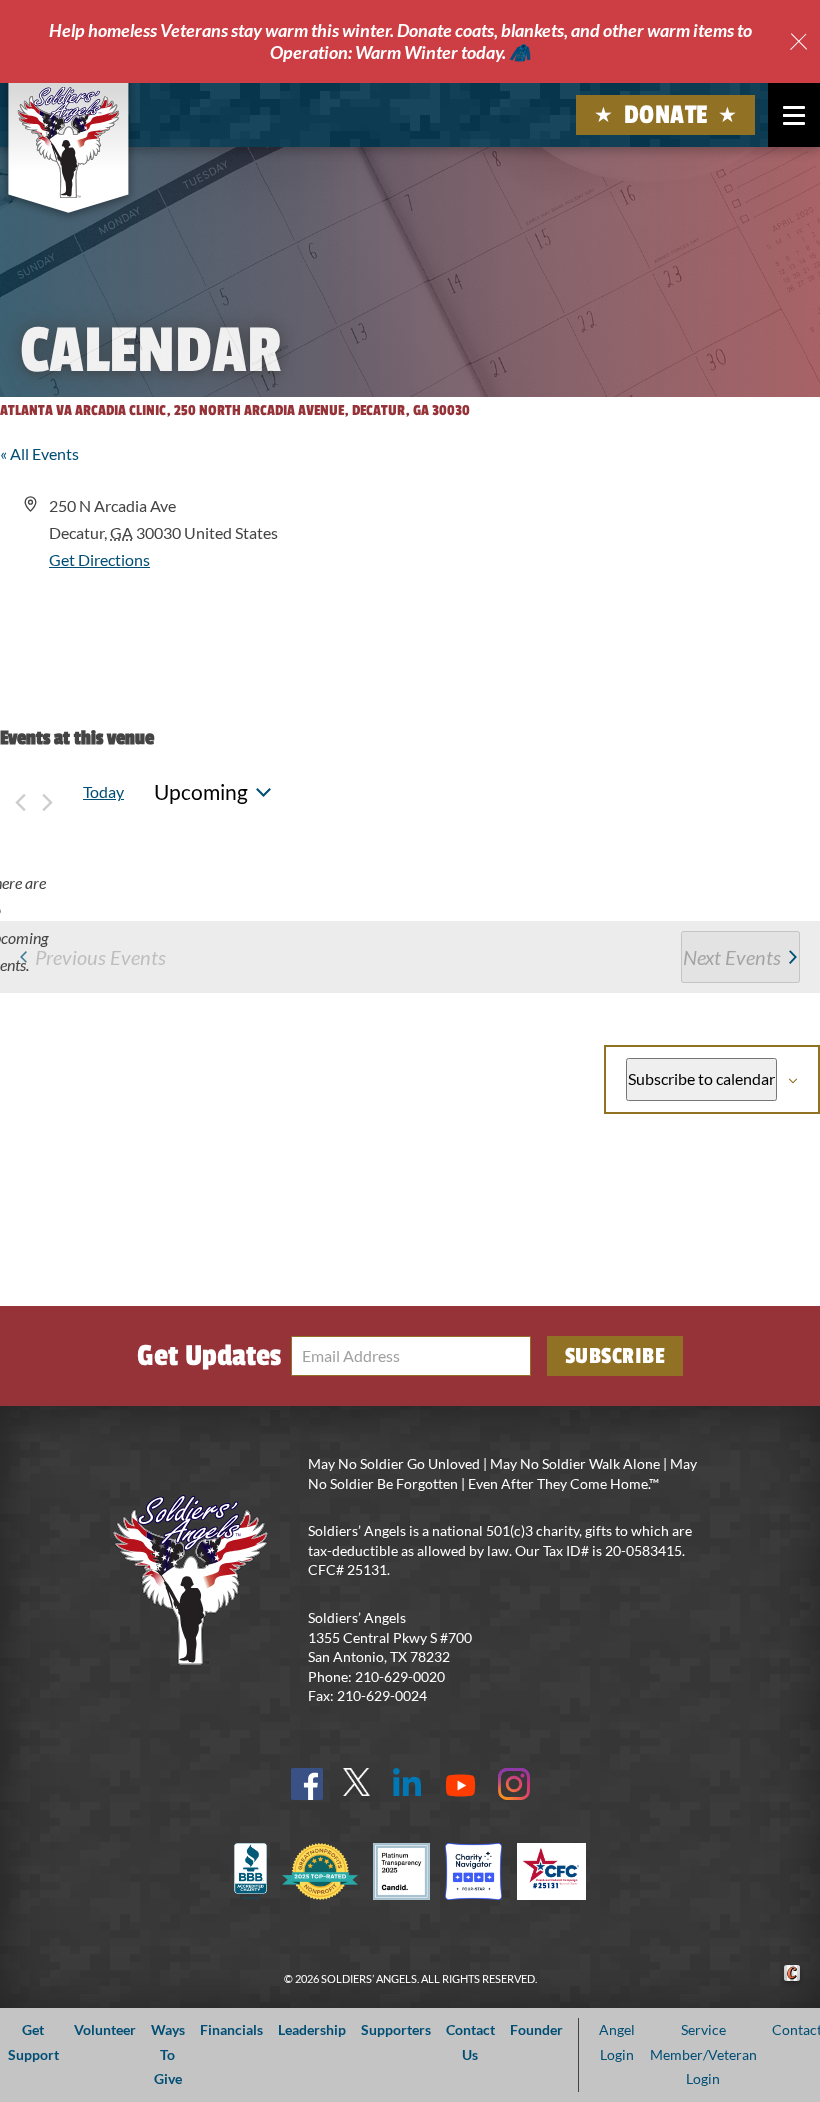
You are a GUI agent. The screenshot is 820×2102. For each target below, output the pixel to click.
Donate (666, 115)
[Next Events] (47, 792)
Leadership (312, 2029)
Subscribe (615, 1356)
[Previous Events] (20, 792)
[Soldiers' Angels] (68, 142)
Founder (536, 2029)
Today (103, 791)
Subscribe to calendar (701, 1078)
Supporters (396, 2029)
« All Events (39, 453)
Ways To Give (168, 2054)
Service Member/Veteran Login (703, 2054)
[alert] (16, 923)
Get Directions (99, 559)
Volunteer (105, 2029)
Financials (231, 2029)
